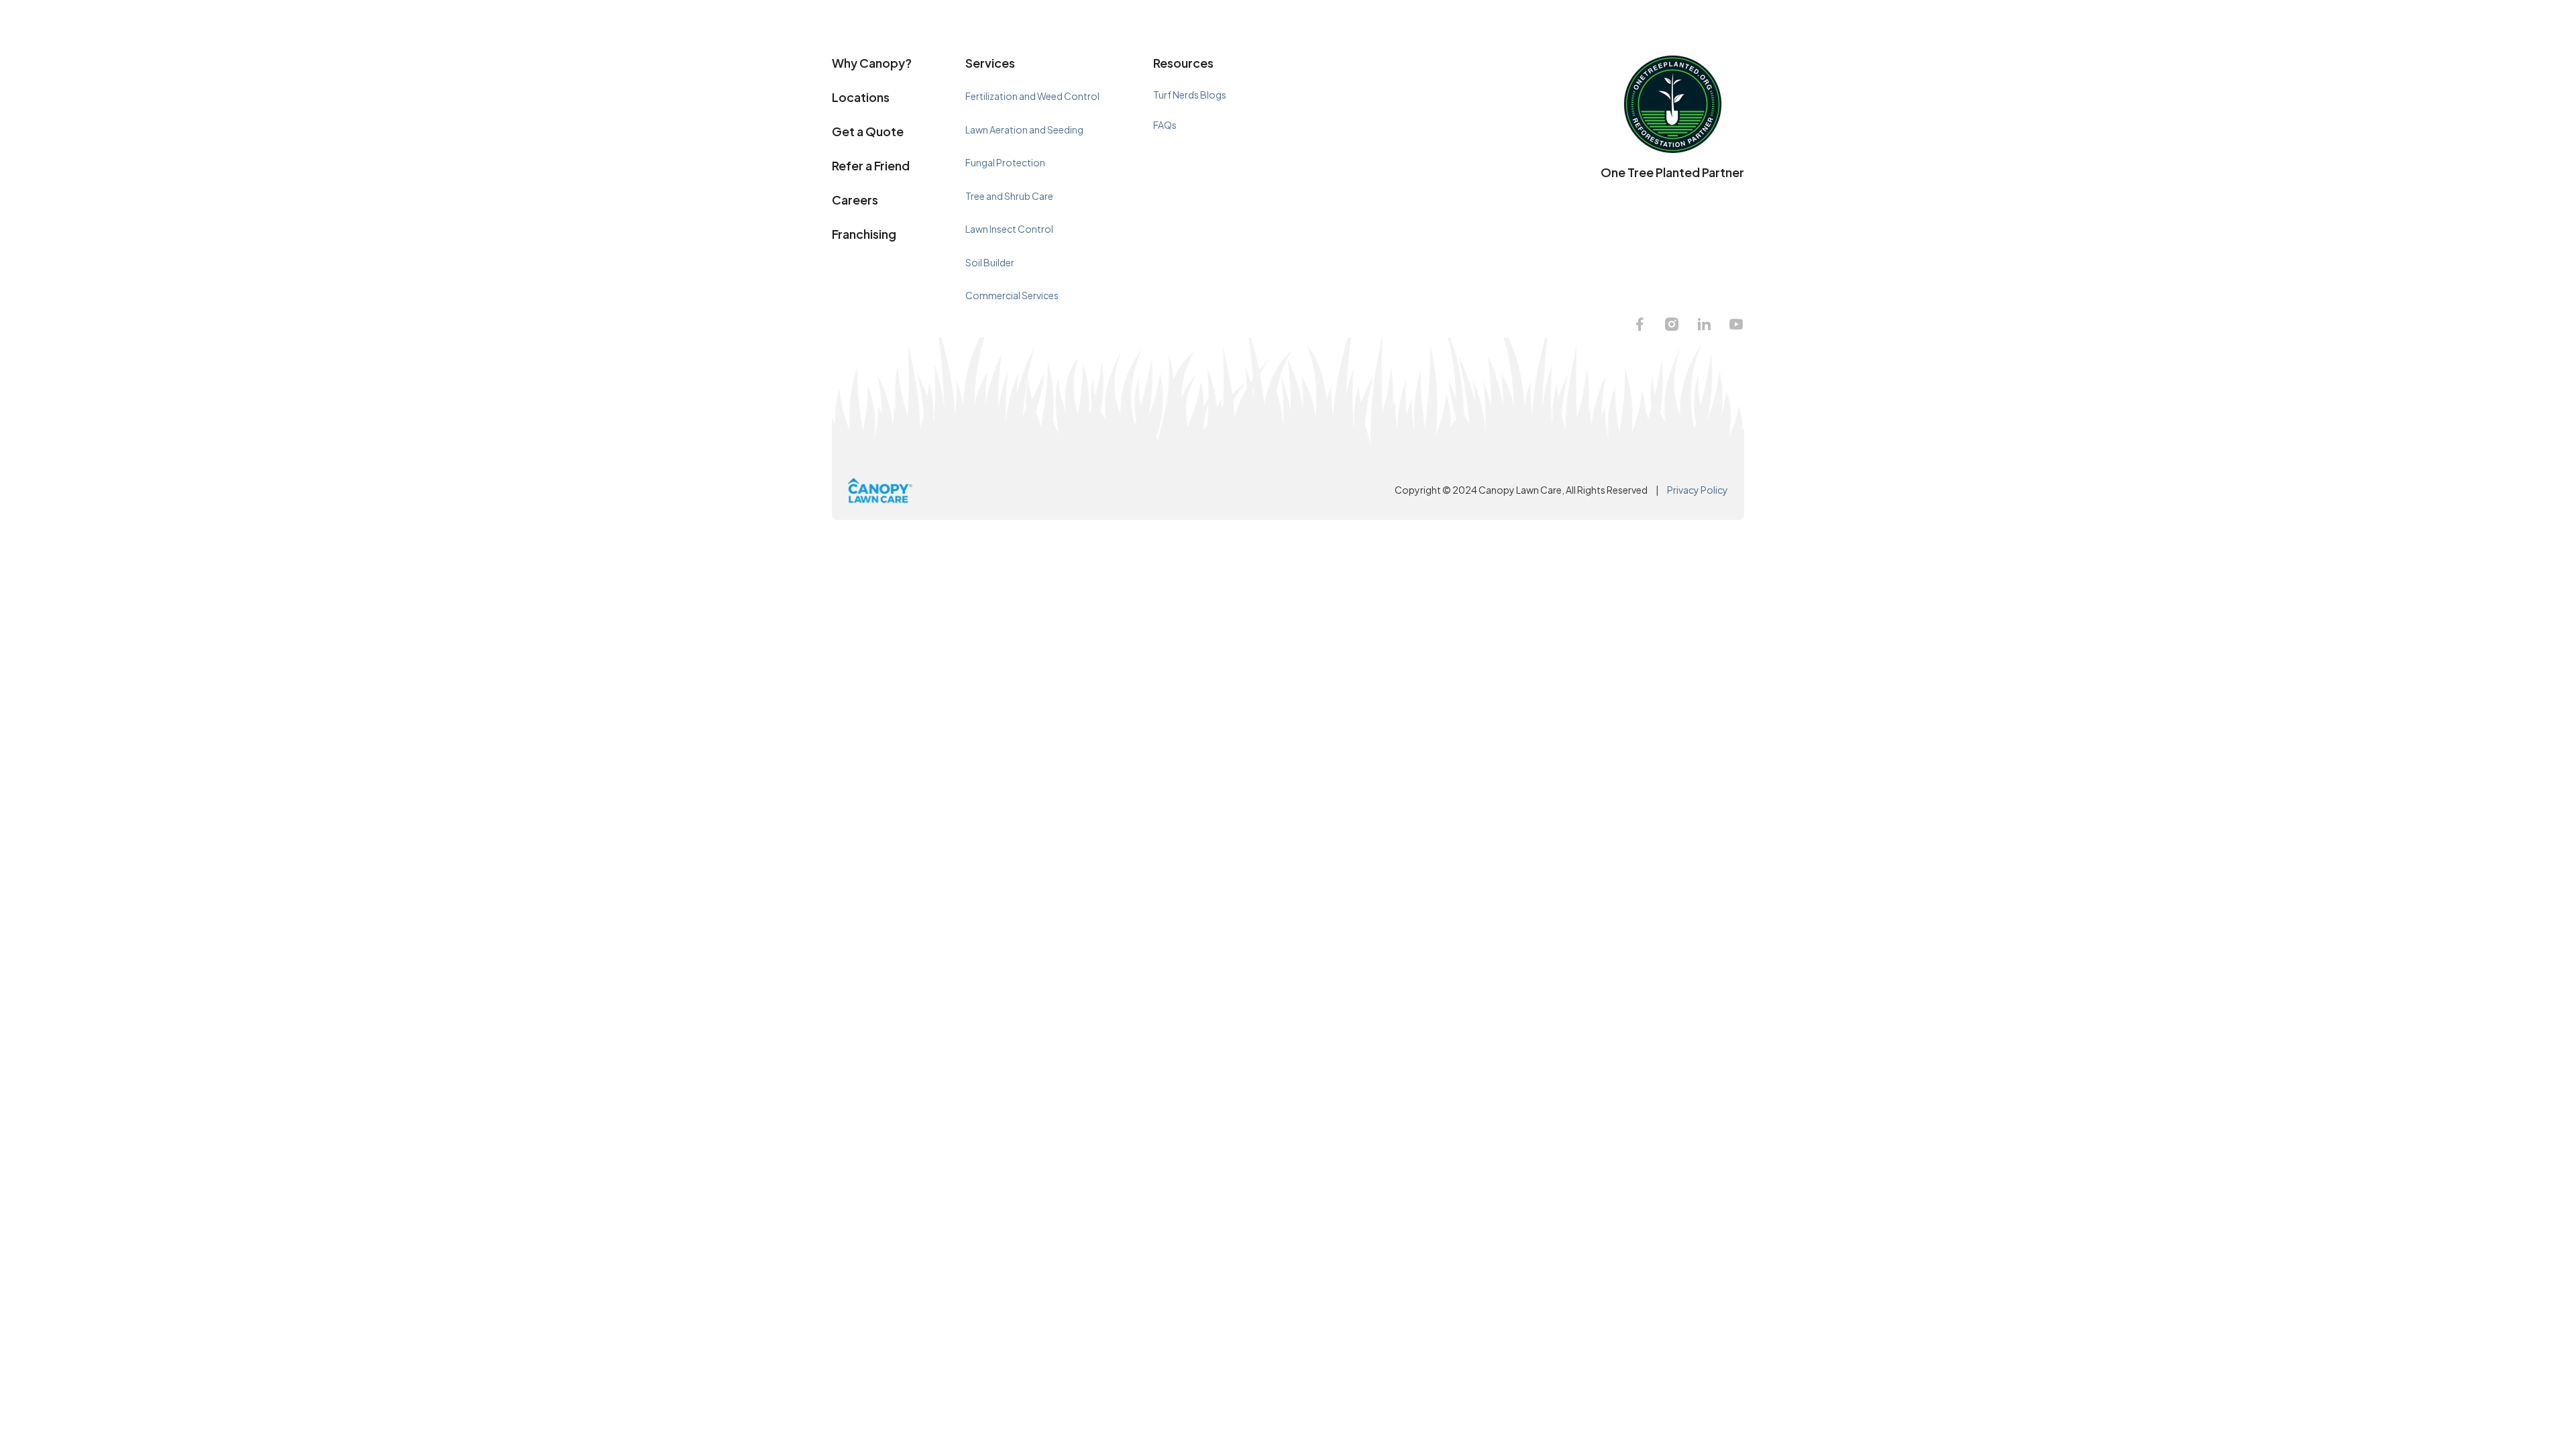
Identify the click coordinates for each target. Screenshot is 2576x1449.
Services (990, 63)
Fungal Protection (1005, 162)
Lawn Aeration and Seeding (1024, 129)
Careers (855, 200)
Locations (861, 97)
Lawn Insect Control (1009, 229)
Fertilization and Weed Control (1032, 96)
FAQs (1165, 125)
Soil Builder (990, 262)
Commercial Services (1012, 295)
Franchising (864, 234)
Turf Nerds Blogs (1190, 95)
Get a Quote (868, 131)
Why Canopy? (872, 63)
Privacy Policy (1698, 490)
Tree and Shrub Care (1009, 196)
